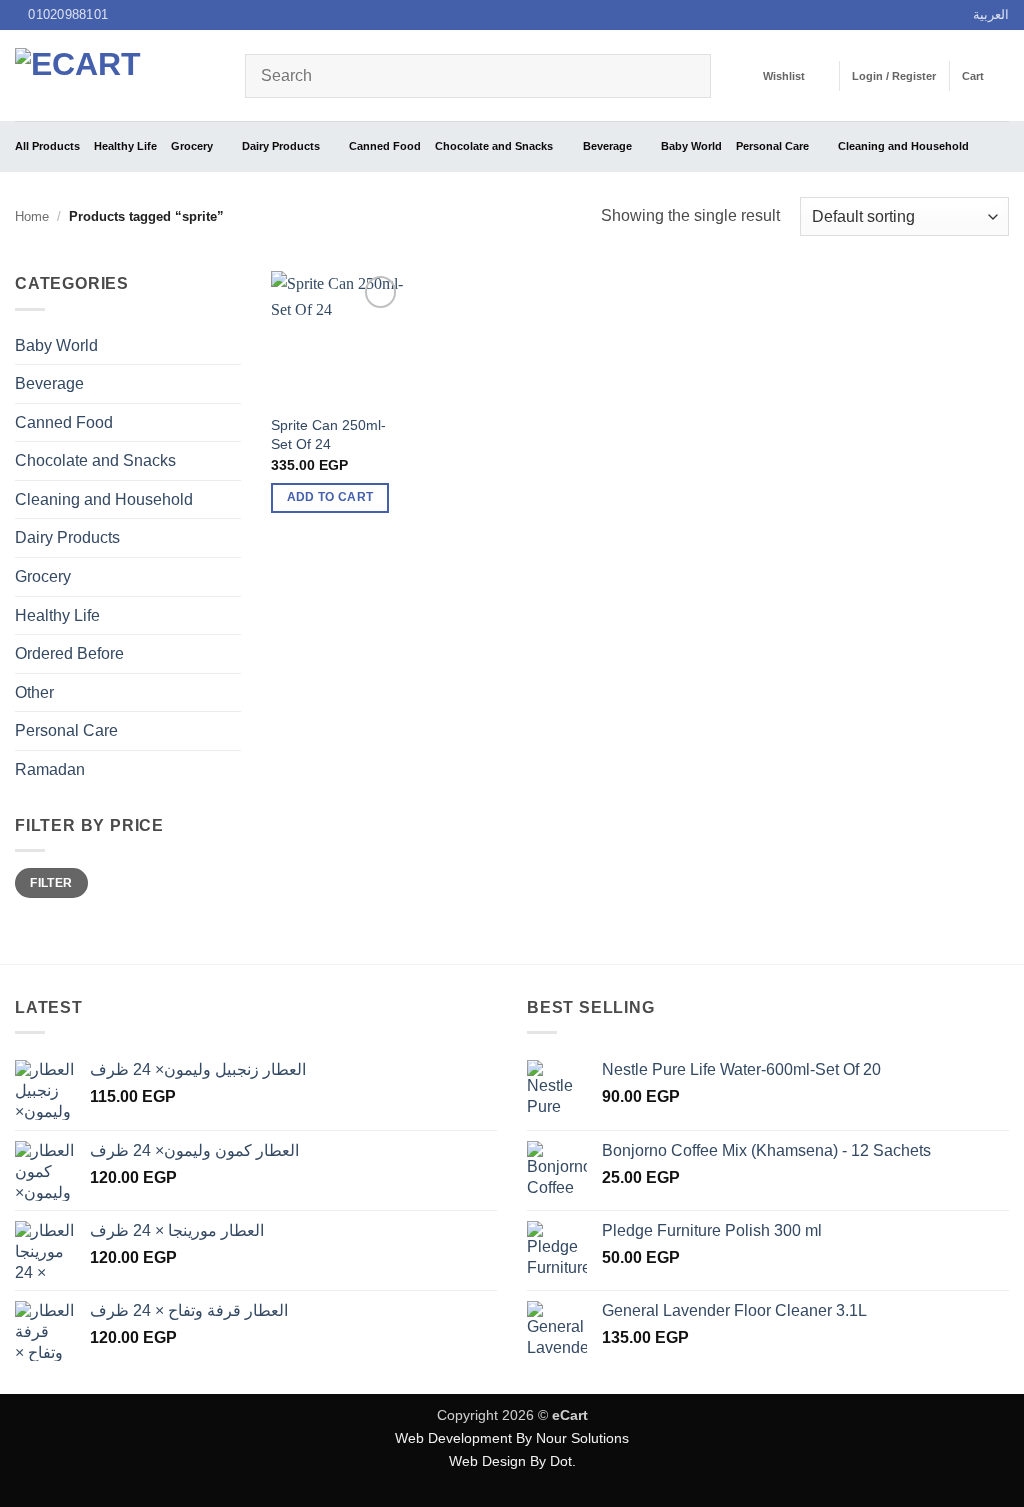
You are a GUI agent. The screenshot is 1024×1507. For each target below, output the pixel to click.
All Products (47, 146)
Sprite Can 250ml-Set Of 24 (328, 434)
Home (32, 216)
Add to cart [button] (330, 497)
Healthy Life (125, 146)
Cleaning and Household (903, 146)
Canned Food (385, 146)
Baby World (691, 146)
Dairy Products (281, 146)
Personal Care (772, 146)
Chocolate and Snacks (494, 146)
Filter (51, 883)
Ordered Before (69, 653)
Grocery (192, 146)
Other (34, 692)
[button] (894, 76)
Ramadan (50, 769)
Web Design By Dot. (512, 1461)
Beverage (607, 146)
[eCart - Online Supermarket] (115, 75)
